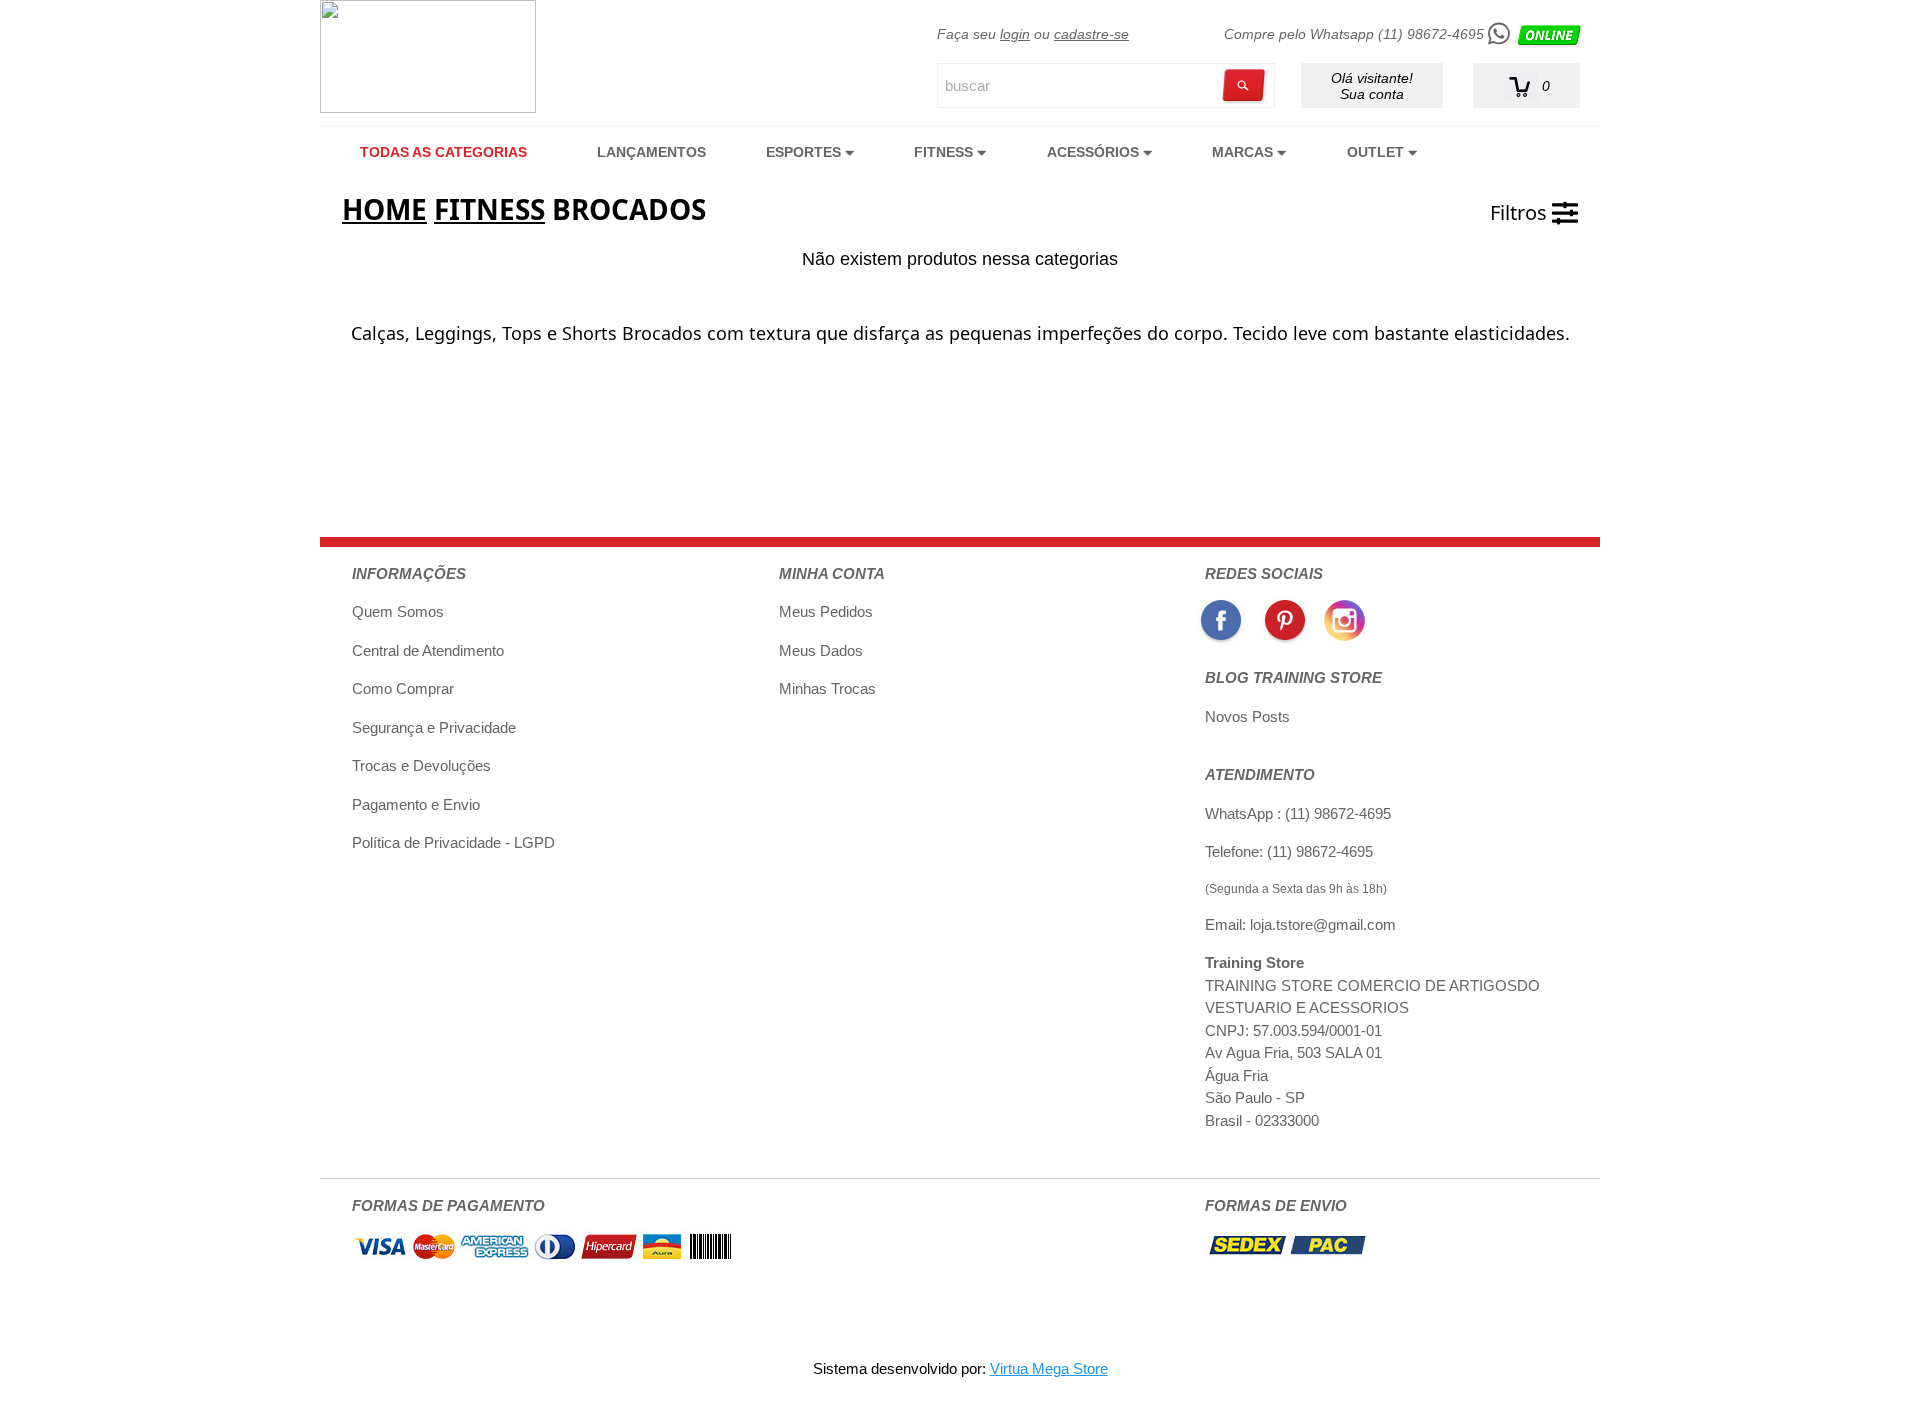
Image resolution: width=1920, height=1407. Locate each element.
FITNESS (945, 152)
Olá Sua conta (1372, 85)
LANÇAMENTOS (651, 152)
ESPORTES (805, 152)
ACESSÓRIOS (1095, 152)
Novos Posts (1247, 716)
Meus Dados (821, 650)
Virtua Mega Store (1049, 1368)
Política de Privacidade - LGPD (453, 842)
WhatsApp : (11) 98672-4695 (1298, 813)
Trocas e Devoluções (421, 765)
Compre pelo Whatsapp (1354, 34)
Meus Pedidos (826, 611)
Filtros (1521, 212)
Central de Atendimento (428, 650)
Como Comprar (403, 688)
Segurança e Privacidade (434, 727)
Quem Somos (398, 611)
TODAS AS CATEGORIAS (443, 152)
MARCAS (1244, 152)
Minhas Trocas (827, 688)
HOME (384, 209)
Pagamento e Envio (416, 804)
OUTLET (1377, 152)
